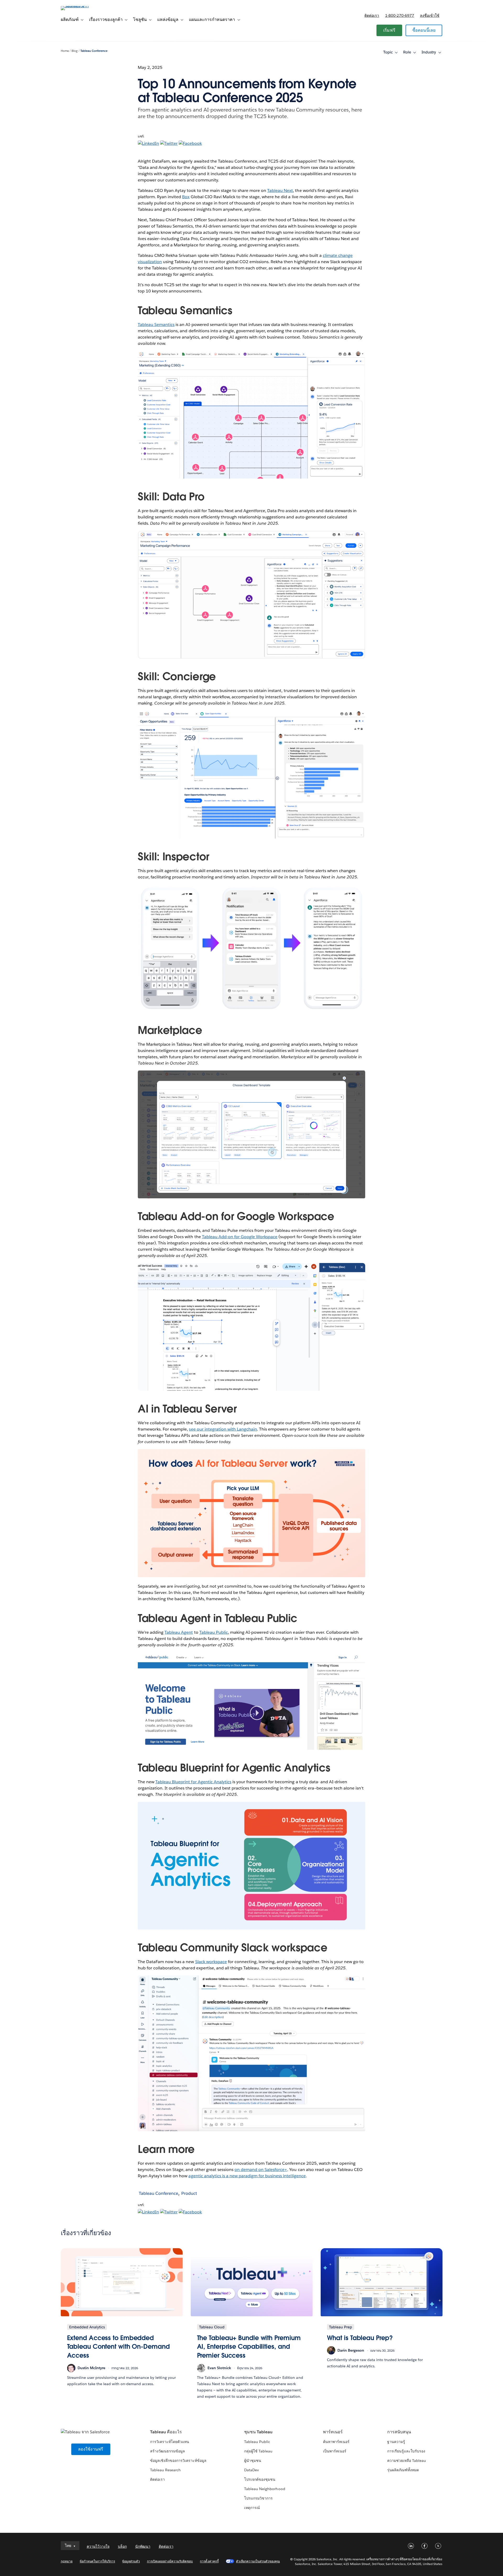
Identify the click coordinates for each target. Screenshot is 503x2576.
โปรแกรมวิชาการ (258, 2498)
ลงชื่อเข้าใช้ (430, 15)
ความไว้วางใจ (98, 2546)
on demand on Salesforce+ (261, 2170)
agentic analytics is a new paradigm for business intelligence (247, 2176)
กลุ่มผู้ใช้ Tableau (258, 2451)
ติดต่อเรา (372, 15)
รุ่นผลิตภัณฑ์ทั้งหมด (403, 2470)
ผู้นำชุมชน (253, 2461)
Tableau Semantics (156, 325)
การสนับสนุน (399, 2432)
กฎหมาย (67, 2561)
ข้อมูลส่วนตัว (131, 2561)
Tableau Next (280, 190)
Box (186, 197)
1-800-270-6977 (400, 15)
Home (65, 51)
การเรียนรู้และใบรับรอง (406, 2451)
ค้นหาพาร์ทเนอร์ (336, 2442)
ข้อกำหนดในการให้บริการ (97, 2561)
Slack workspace (211, 1962)
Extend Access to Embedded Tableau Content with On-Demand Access (118, 2347)
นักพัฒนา (143, 2546)
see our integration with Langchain (223, 1429)
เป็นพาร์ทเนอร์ (335, 2451)
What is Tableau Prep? (360, 2338)
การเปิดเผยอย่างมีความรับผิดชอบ (170, 2561)
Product (189, 2193)
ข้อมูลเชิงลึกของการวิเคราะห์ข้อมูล (178, 2461)
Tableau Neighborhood (265, 2489)
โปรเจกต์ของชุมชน (260, 2479)
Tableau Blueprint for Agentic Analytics (193, 1782)
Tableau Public (214, 1632)
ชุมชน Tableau (258, 2432)
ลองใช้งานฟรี (91, 2449)
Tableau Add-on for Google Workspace (240, 1237)
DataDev (251, 2470)
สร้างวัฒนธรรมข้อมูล (168, 2451)
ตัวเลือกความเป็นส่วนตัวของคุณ (258, 2561)
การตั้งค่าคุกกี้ (209, 2561)
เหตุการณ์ (252, 2508)
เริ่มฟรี (389, 30)
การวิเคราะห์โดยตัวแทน (170, 2442)
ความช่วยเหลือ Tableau (407, 2461)
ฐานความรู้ (396, 2442)
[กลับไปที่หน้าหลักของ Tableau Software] (83, 6)
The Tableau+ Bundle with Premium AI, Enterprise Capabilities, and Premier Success (249, 2347)
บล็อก (122, 2546)
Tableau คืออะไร (166, 2432)
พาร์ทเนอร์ (333, 2432)
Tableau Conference (94, 51)
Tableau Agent (179, 1632)
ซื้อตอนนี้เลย (424, 30)
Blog (75, 51)
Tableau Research (165, 2470)
